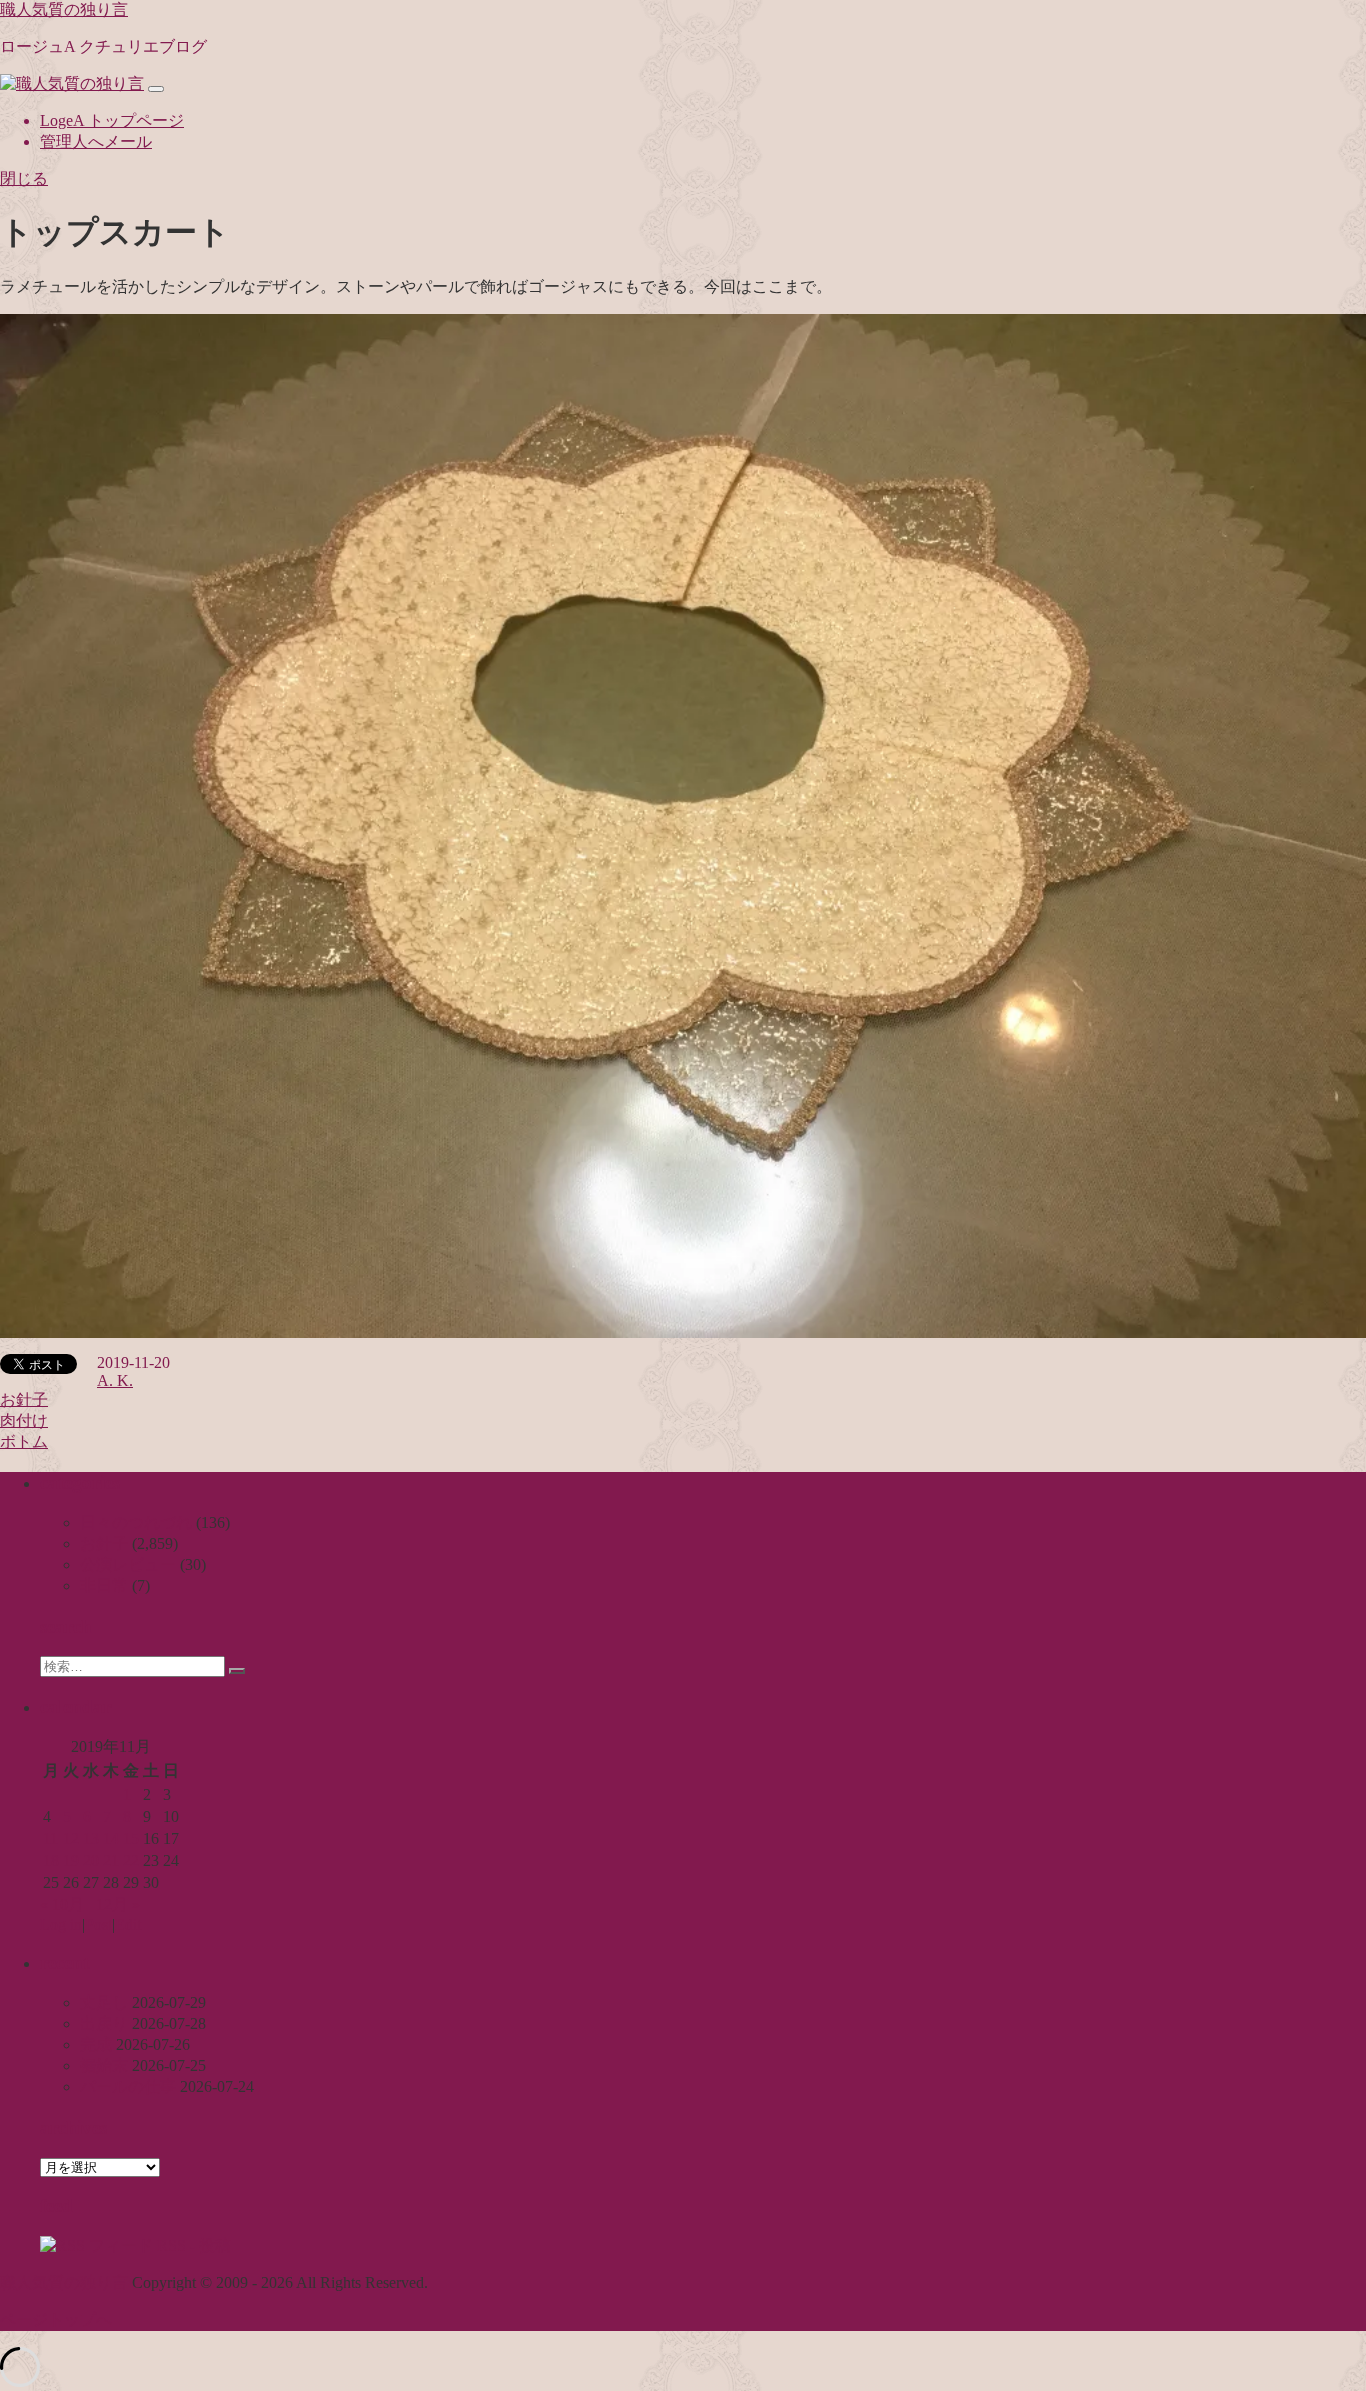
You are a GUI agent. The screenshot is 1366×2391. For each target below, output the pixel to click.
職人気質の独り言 (64, 9)
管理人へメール (96, 141)
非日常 (104, 1585)
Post (98, 1924)
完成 (96, 2044)
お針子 (24, 1399)
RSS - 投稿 (192, 2245)
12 (71, 1838)
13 (91, 1838)
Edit (128, 1924)
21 (111, 1860)
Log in (61, 1924)
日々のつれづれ (136, 1522)
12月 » (118, 1904)
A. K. (115, 1380)
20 (91, 1860)
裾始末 (104, 2065)
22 (131, 1860)
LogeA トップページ (112, 120)
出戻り (104, 2023)
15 (131, 1838)
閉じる (24, 178)
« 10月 (62, 1904)
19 (71, 1860)
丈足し (104, 2002)
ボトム (24, 1441)
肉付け (24, 1420)
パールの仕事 (128, 2086)
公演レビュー (128, 1564)
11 (50, 1838)
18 (51, 1860)
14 (111, 1838)
